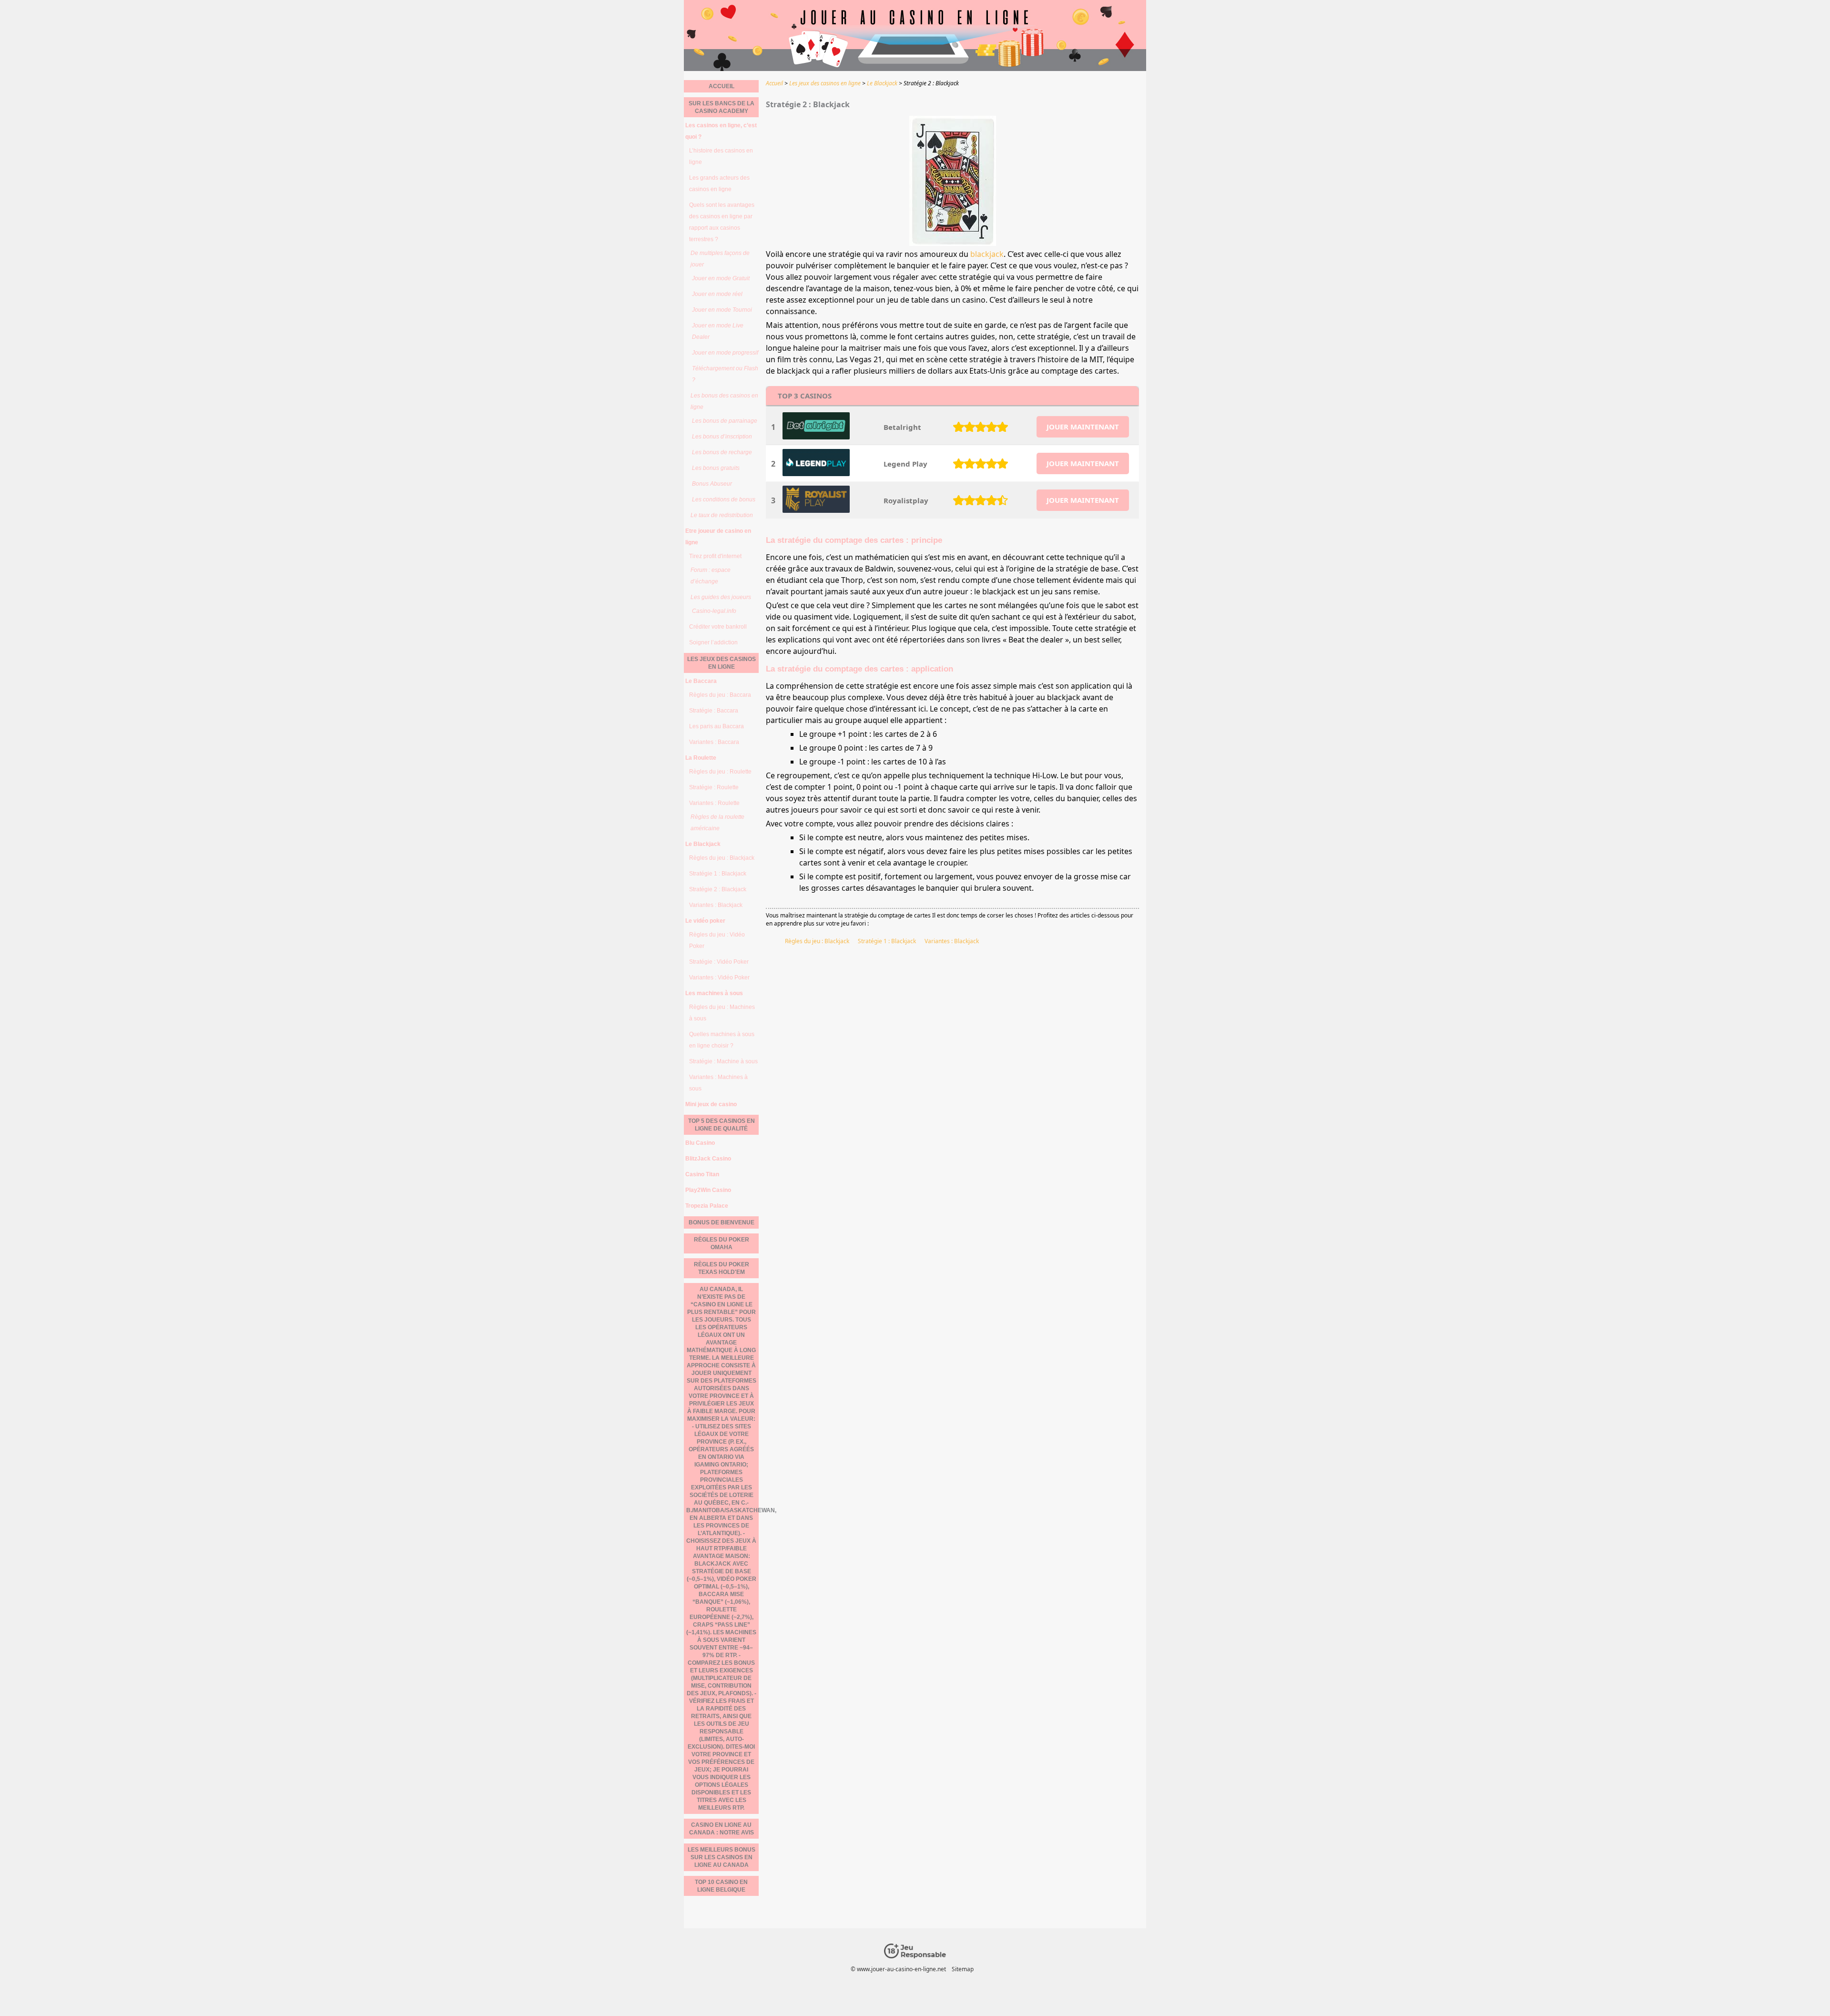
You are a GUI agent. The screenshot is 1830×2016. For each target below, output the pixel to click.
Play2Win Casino (708, 1190)
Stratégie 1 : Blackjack (887, 941)
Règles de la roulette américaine (717, 823)
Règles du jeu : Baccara (720, 695)
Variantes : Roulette (714, 803)
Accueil (722, 86)
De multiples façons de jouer (720, 259)
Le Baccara (701, 681)
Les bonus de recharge (722, 452)
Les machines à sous (714, 993)
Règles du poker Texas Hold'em (722, 1268)
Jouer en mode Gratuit (721, 278)
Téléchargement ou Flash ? (725, 374)
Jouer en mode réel (717, 294)
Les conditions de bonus (724, 499)
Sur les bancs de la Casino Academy (722, 107)
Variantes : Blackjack (952, 941)
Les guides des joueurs (721, 597)
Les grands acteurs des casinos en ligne (719, 183)
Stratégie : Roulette (714, 787)
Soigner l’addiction (713, 642)
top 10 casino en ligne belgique (721, 1886)
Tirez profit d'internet (715, 556)
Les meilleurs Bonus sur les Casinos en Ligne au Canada (722, 1857)
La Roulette (701, 758)
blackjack (987, 254)
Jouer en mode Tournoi (722, 310)
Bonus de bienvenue (722, 1222)
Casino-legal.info (714, 611)
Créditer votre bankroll (718, 627)
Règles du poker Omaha (722, 1243)
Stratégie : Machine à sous (723, 1061)
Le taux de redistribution (722, 515)
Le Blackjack (703, 844)
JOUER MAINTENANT (1083, 427)
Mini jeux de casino (711, 1104)
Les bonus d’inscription (722, 437)
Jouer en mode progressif (725, 353)
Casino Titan (702, 1174)
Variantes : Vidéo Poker (719, 977)
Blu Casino (700, 1143)
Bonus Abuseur (712, 484)
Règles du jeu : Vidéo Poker (717, 940)
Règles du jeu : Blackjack (817, 941)
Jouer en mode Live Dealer (718, 331)
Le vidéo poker (705, 921)
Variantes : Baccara (714, 742)
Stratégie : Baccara (714, 711)
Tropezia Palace (707, 1206)
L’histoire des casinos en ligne (721, 156)
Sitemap (963, 1969)
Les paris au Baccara (717, 726)
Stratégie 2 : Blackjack (718, 889)
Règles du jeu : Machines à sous (722, 1013)
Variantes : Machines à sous (718, 1083)
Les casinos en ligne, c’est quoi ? (721, 131)
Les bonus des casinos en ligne (724, 401)
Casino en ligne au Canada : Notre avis (722, 1829)
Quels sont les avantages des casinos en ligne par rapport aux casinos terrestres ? (722, 222)
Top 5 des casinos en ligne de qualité (722, 1125)
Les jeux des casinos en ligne (722, 663)
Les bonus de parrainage (725, 421)
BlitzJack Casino (708, 1159)
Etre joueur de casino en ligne (718, 537)
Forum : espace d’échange (711, 576)
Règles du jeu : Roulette (720, 772)
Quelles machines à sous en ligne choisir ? (722, 1040)
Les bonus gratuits (716, 468)
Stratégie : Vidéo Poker (719, 962)
